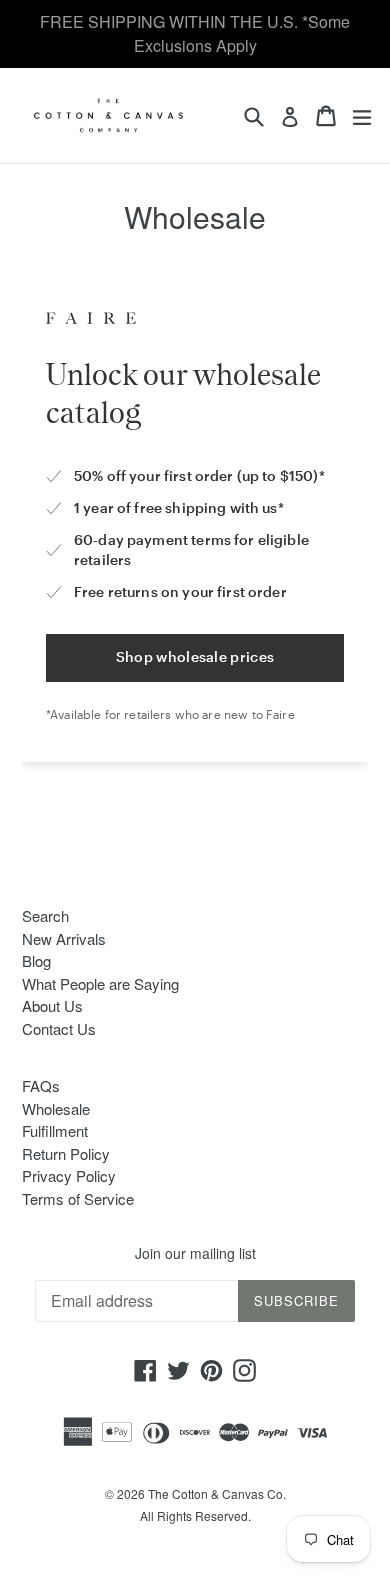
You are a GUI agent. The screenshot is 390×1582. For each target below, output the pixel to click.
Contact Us (59, 1028)
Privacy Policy (69, 1175)
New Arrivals (64, 938)
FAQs (41, 1085)
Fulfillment (55, 1130)
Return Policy (66, 1153)
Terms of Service (78, 1198)
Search (45, 915)
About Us (52, 1005)
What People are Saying (100, 983)
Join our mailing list (195, 1253)
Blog (36, 960)
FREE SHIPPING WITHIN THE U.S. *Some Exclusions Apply (195, 33)
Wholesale (56, 1108)
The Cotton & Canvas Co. (217, 1493)
